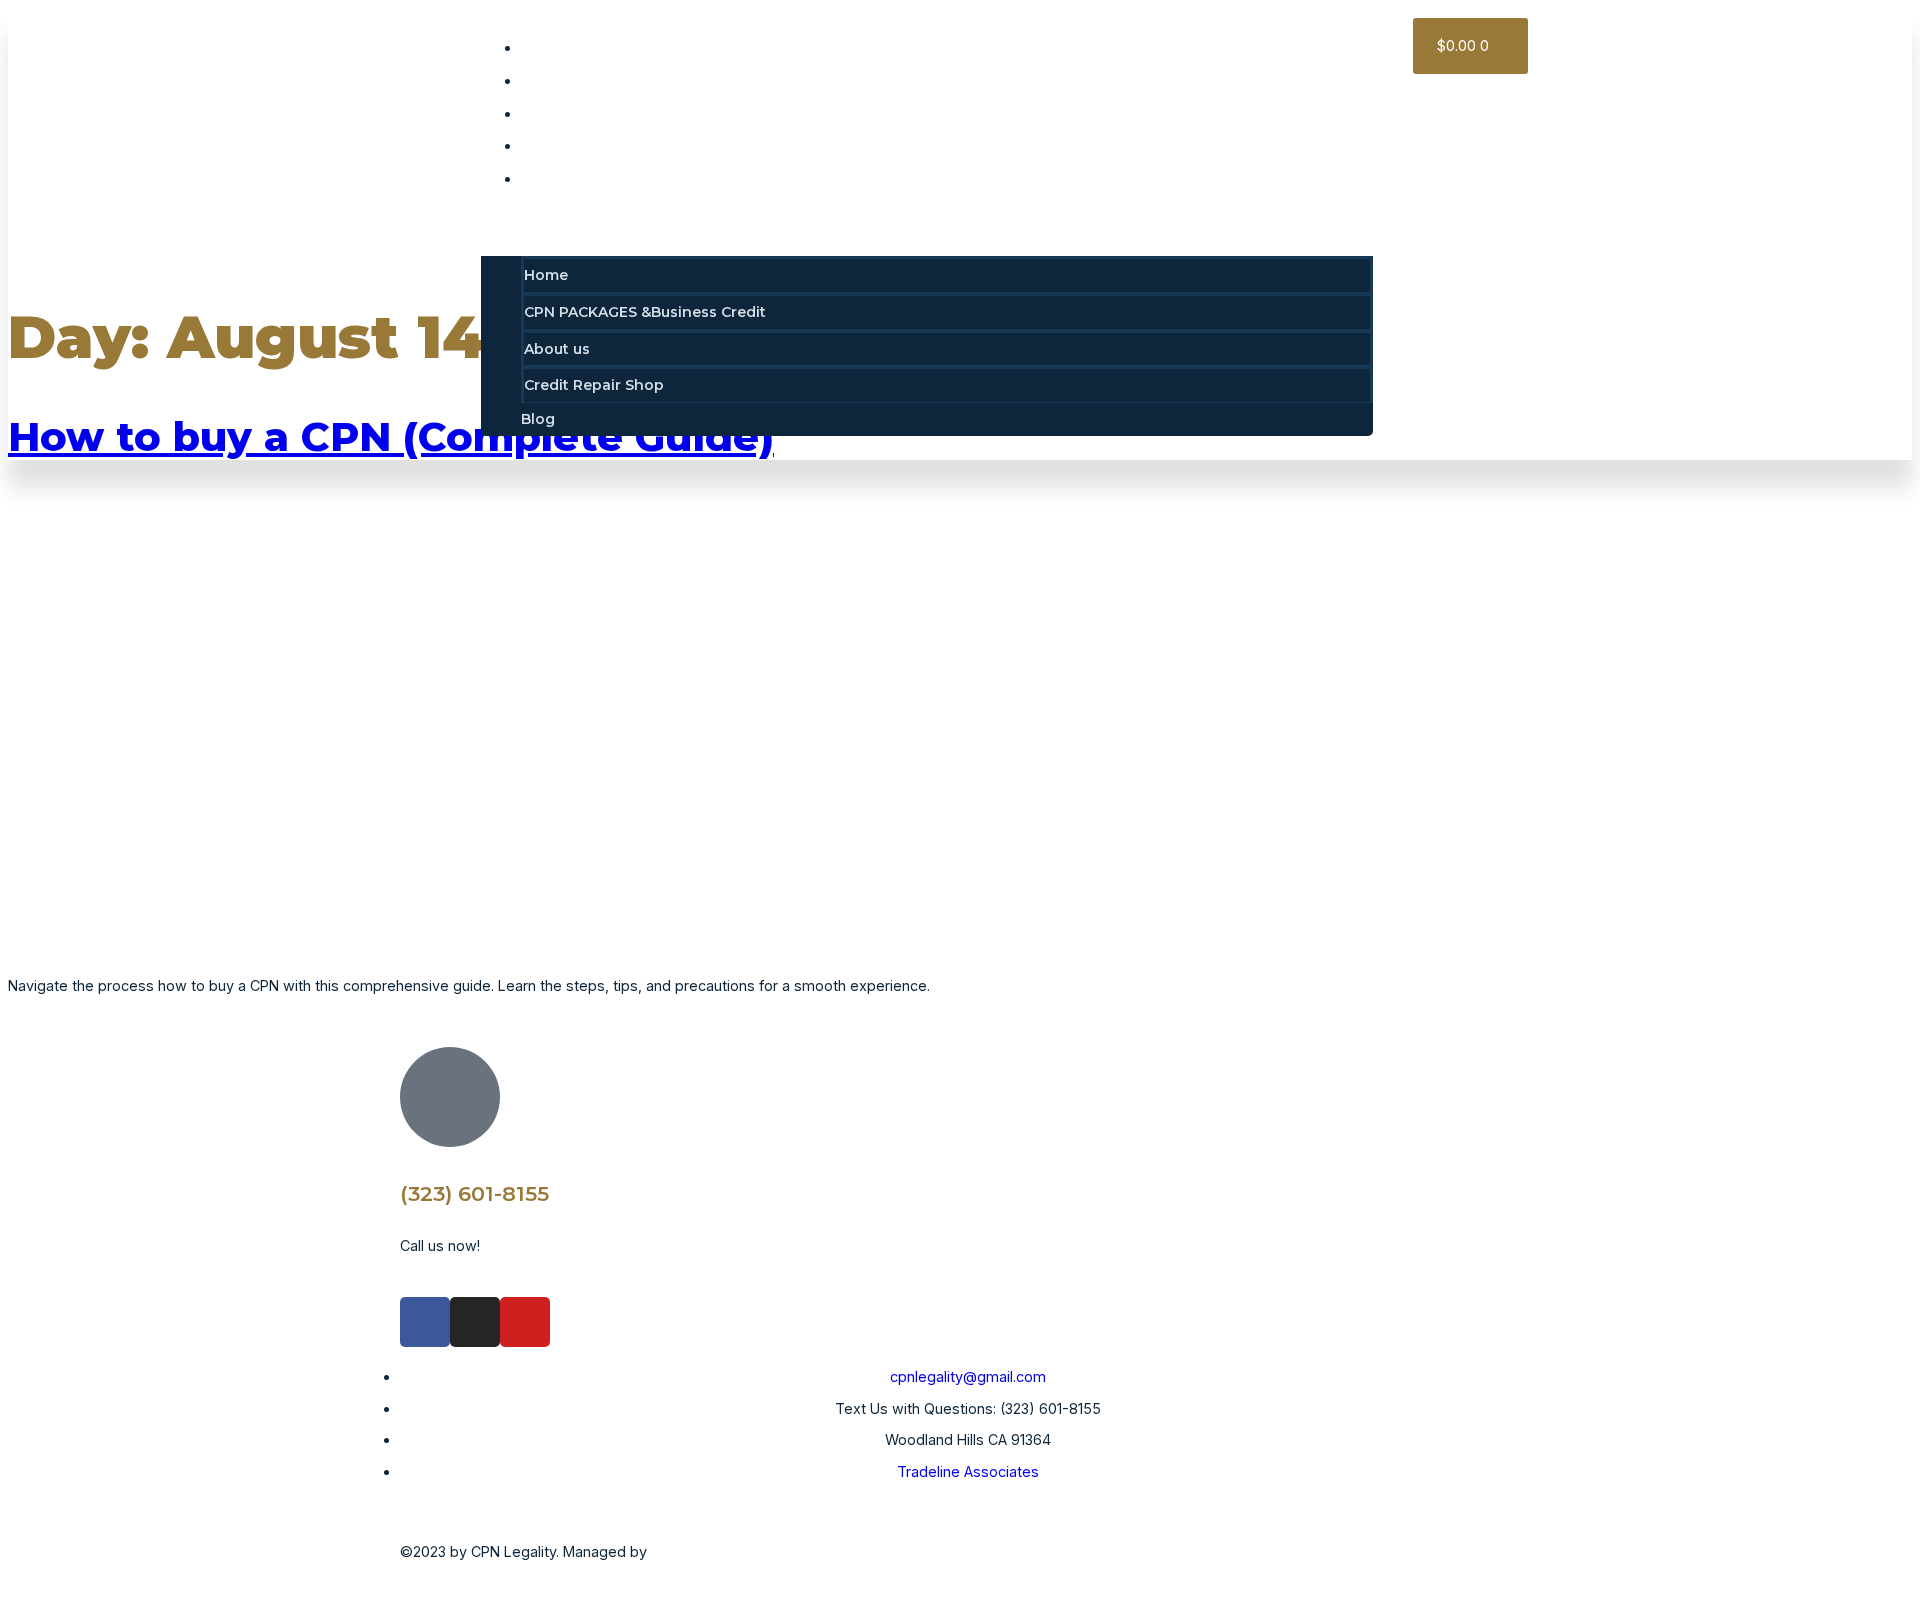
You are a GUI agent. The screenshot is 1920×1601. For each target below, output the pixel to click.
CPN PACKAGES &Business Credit (654, 81)
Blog (550, 179)
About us (566, 114)
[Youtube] (525, 1322)
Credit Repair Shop (603, 146)
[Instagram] (475, 1322)
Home (555, 48)
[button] (926, 226)
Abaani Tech (697, 1551)
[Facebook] (425, 1322)
